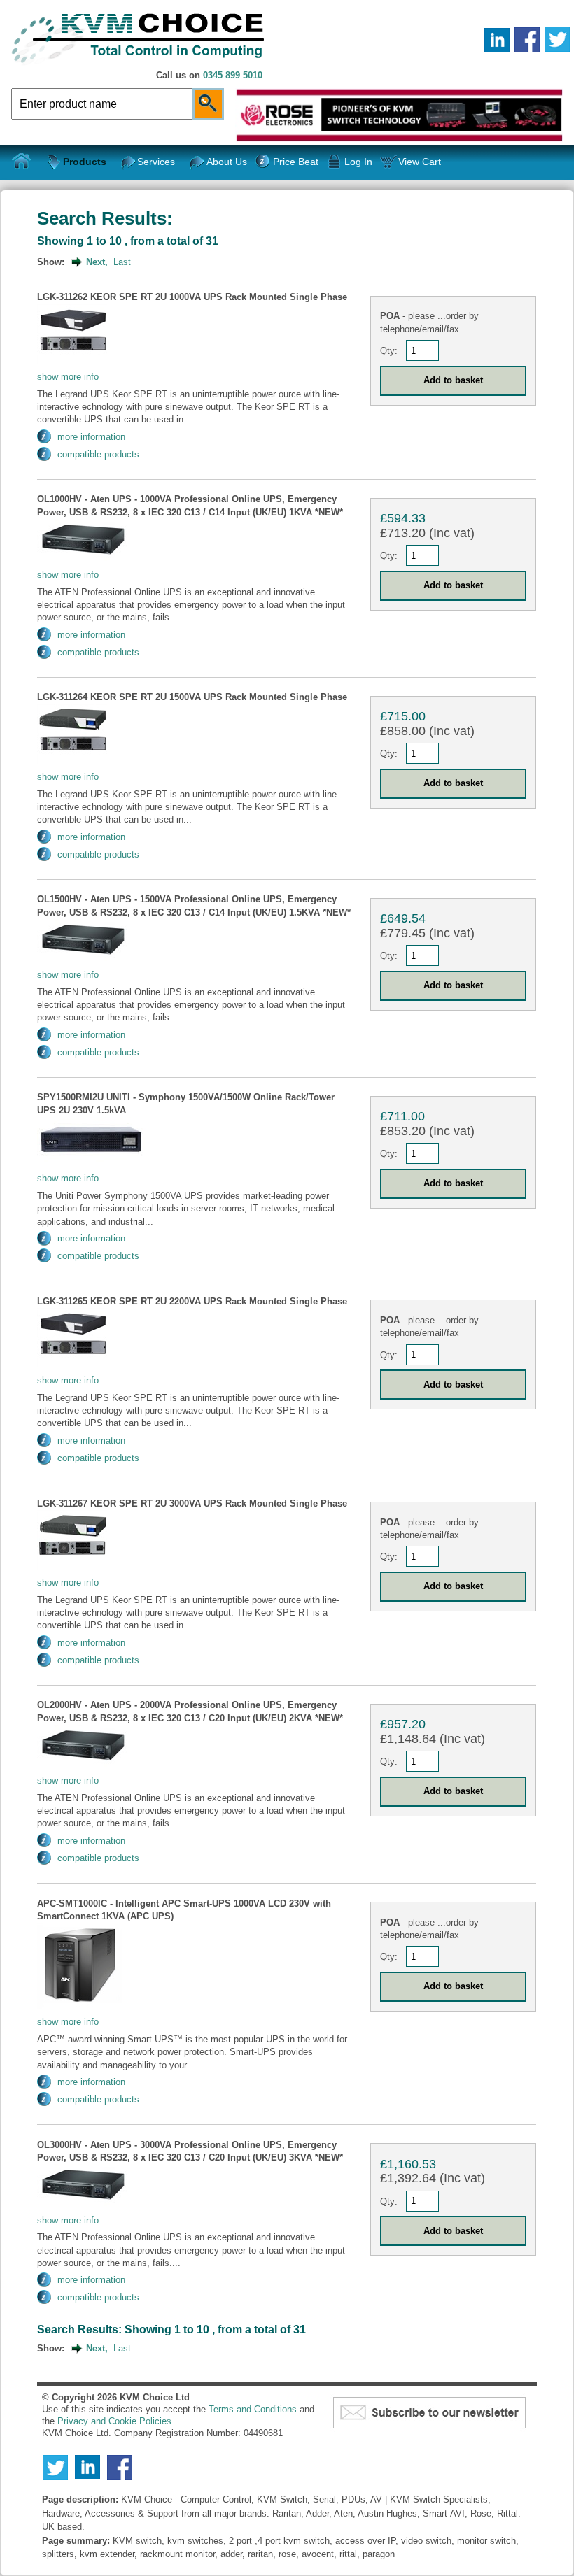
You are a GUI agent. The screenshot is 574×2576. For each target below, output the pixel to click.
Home (22, 162)
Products (85, 162)
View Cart (420, 162)
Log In (358, 162)
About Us (227, 162)
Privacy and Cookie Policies (114, 2421)
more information (91, 437)
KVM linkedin (497, 39)
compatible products (98, 454)
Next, (97, 262)
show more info (68, 377)
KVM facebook (527, 39)
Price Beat (295, 162)
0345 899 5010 (233, 75)
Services (156, 162)
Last (122, 262)
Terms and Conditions (253, 2409)
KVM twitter (557, 39)
